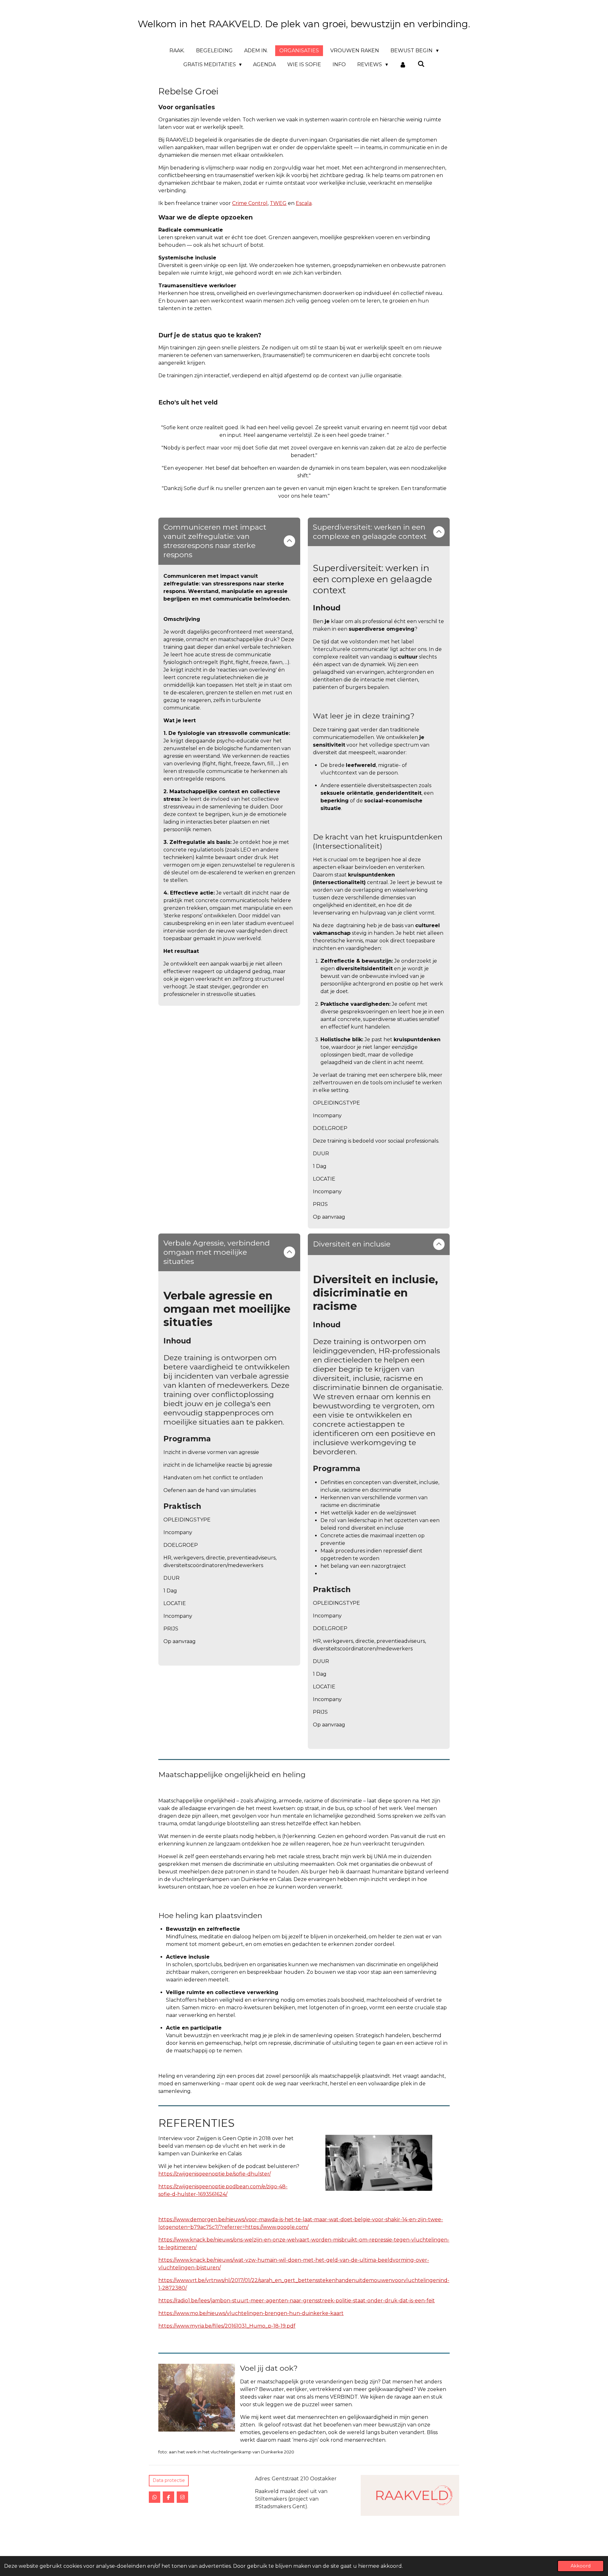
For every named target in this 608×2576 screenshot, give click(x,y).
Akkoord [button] (581, 2566)
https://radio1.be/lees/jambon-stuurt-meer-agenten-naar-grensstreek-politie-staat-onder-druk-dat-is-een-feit (297, 2301)
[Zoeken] (421, 64)
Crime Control (250, 203)
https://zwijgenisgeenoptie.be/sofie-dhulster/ (215, 2174)
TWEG (278, 203)
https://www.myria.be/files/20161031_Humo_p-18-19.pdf (227, 2326)
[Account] (403, 65)
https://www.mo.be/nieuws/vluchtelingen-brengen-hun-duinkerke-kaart (251, 2313)
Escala (304, 203)
